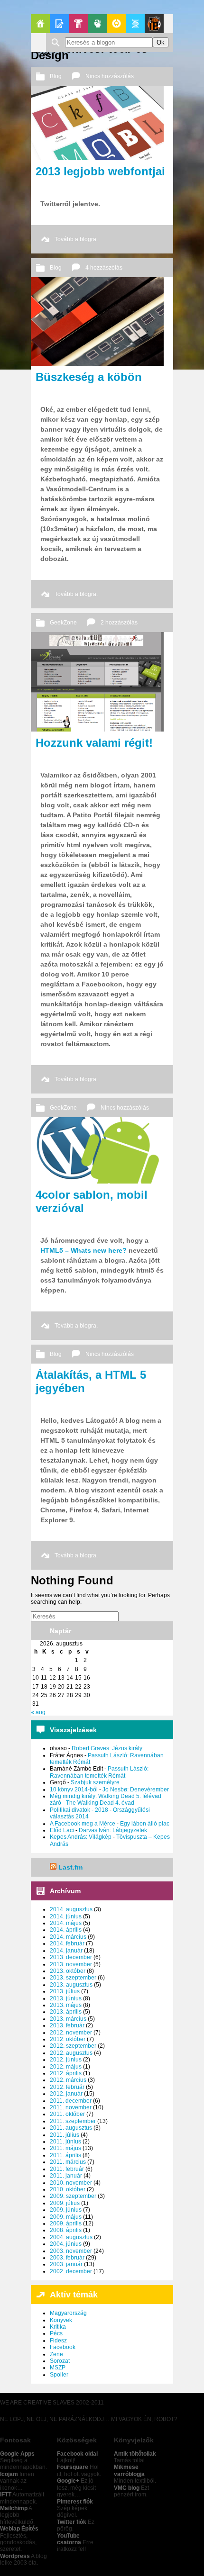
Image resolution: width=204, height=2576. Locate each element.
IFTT (6, 2495)
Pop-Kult (78, 24)
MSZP (58, 2368)
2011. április (65, 2155)
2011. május (65, 2148)
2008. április (66, 2230)
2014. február (67, 1943)
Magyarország (68, 2313)
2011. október (67, 2114)
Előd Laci (62, 1830)
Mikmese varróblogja (129, 2470)
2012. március (68, 2080)
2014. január (66, 1951)
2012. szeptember (73, 2046)
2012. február (67, 2087)
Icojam (9, 2474)
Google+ (68, 2481)
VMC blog (127, 2488)
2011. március (68, 2162)
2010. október (68, 2189)
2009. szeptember (73, 2196)
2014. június (66, 1916)
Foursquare (73, 2467)
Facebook (63, 2347)
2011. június (65, 2142)
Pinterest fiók (75, 2502)
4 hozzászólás (104, 268)
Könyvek (61, 2320)
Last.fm (70, 1867)
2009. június (66, 2210)
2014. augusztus (71, 1909)
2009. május (66, 2217)
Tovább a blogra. (76, 239)
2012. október (68, 2039)
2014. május (66, 1923)
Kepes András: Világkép (81, 1837)
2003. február (67, 2258)
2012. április (66, 2073)
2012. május (66, 2067)
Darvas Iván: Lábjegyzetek (113, 1830)
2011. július (65, 2135)
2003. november (71, 2251)
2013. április (66, 2012)
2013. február (67, 2025)
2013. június (66, 1998)
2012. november (71, 2033)
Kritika (58, 2327)
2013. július (65, 1991)
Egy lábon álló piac (145, 1824)
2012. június (66, 2060)
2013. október (68, 1971)
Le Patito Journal (154, 24)
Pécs (56, 2333)
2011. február (67, 2169)
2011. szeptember (73, 2121)
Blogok (59, 24)
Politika (97, 24)
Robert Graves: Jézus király (107, 1748)
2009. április (66, 2223)
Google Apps (17, 2454)
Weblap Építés (19, 2529)
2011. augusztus (71, 2128)
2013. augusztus (71, 1985)
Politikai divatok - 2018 (79, 1810)
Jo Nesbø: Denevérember (136, 1790)
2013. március (68, 2019)
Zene (56, 2354)
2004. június (66, 2244)
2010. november (71, 2183)
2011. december (71, 2101)
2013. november (71, 1964)
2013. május (66, 2005)
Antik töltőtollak (135, 2454)
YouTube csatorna (69, 2539)
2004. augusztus (71, 2237)
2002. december (71, 2271)
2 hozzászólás (119, 623)
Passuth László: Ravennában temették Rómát (99, 1772)
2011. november (71, 2107)
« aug (38, 1712)
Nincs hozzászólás (110, 76)
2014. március (68, 1937)
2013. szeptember (73, 1978)
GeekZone (116, 24)
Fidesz (58, 2341)
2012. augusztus (71, 2053)
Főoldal (40, 24)
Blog (56, 76)
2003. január (66, 2264)
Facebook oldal (77, 2454)
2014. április (66, 1930)
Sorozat (60, 2361)
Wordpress (15, 2556)
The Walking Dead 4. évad (100, 1803)
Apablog (135, 24)
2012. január (66, 2094)
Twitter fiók (72, 2522)
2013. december (71, 1957)
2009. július (65, 2203)
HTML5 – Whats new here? (83, 1250)
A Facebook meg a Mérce (83, 1824)
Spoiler (59, 2375)
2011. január (66, 2176)
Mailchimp (14, 2508)
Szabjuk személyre (95, 1782)
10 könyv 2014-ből (74, 1790)
